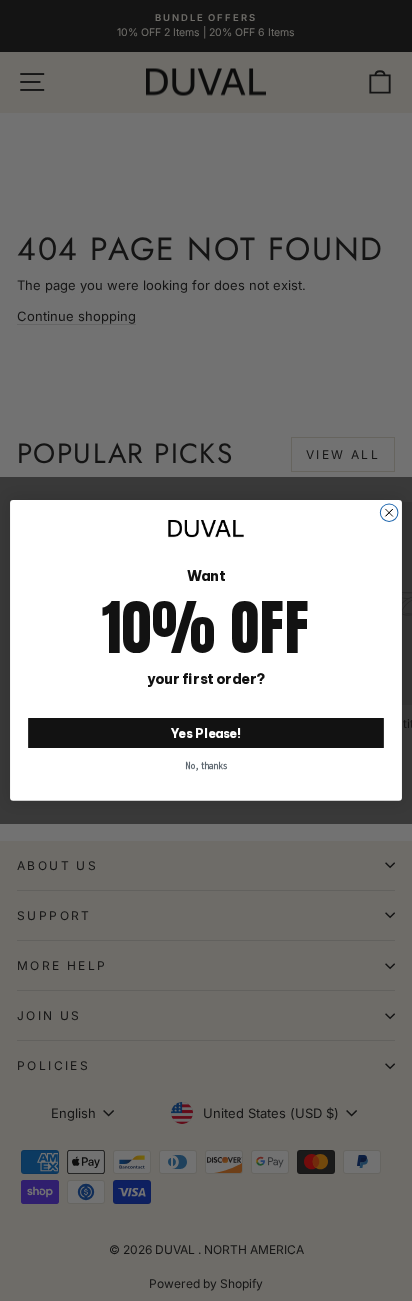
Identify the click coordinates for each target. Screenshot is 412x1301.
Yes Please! (206, 732)
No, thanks (206, 766)
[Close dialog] (389, 513)
